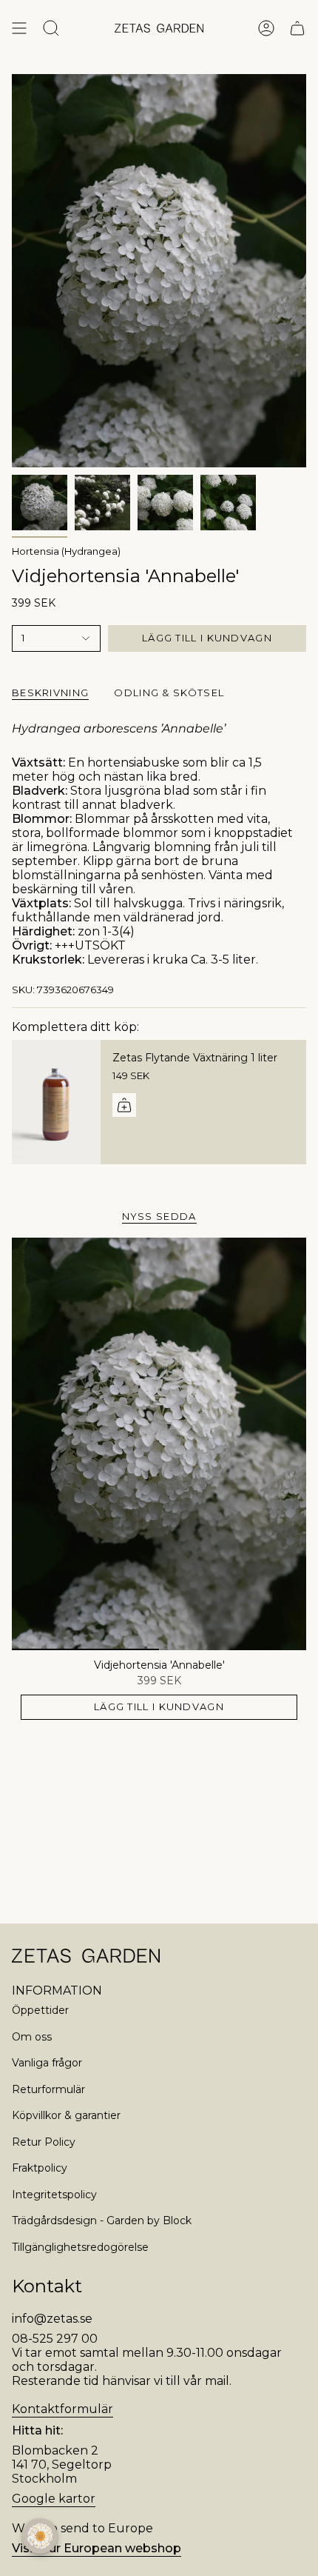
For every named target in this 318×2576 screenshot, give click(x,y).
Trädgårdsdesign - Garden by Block (102, 2220)
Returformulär (48, 2089)
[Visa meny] (19, 28)
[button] (40, 2536)
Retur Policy (44, 2142)
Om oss (32, 2037)
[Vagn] (297, 28)
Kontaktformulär (62, 2409)
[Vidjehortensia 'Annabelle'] (159, 1444)
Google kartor (54, 2499)
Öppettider (40, 2010)
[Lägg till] (124, 1105)
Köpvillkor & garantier (66, 2115)
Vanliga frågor (47, 2063)
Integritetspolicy (54, 2195)
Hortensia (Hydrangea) (66, 551)
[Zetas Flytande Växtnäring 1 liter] (56, 1102)
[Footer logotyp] (86, 1956)
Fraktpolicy (40, 2168)
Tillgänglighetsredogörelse (80, 2247)
